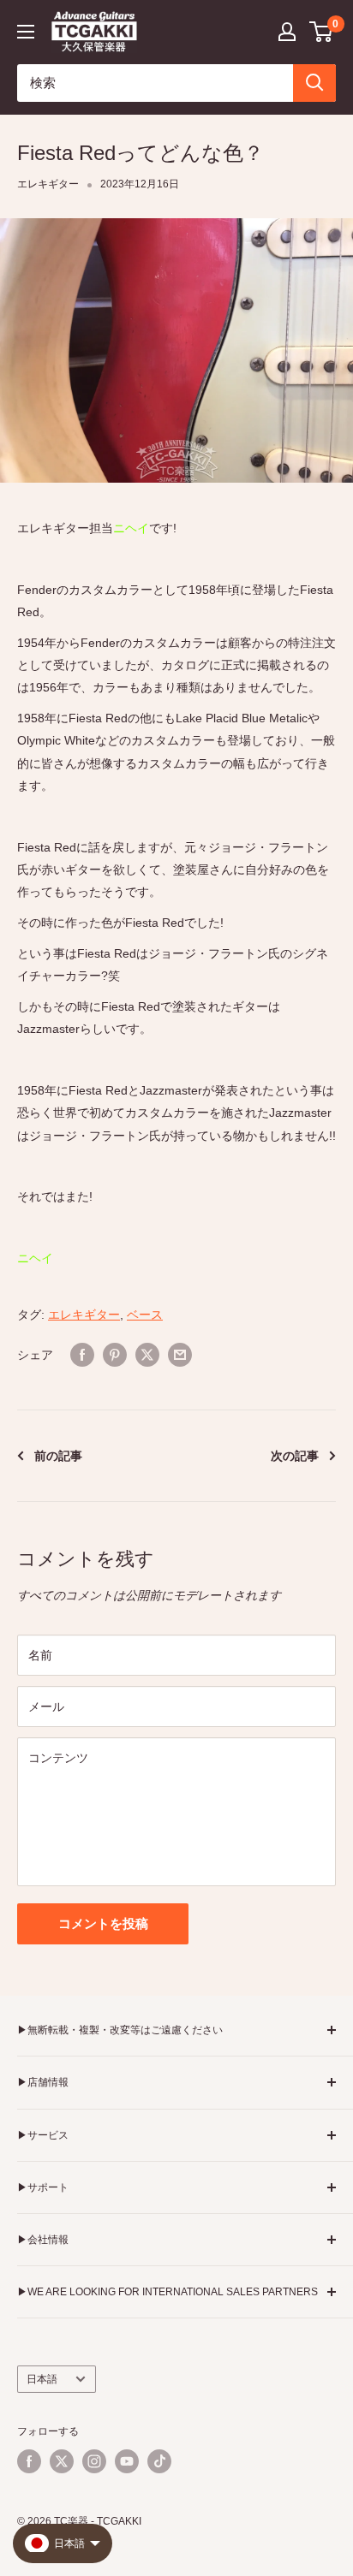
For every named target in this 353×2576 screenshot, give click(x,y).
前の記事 (58, 1456)
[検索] (314, 83)
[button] (322, 32)
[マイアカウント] (287, 32)
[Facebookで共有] (82, 1355)
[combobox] (155, 83)
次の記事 (295, 1456)
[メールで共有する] (180, 1355)
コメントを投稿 (103, 1923)
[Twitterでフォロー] (62, 2461)
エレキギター (48, 184)
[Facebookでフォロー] (29, 2461)
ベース (145, 1315)
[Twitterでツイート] (147, 1355)
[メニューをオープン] (26, 32)
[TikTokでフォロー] (159, 2461)
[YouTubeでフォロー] (127, 2461)
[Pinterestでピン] (115, 1355)
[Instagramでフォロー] (94, 2461)
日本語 (42, 2379)
